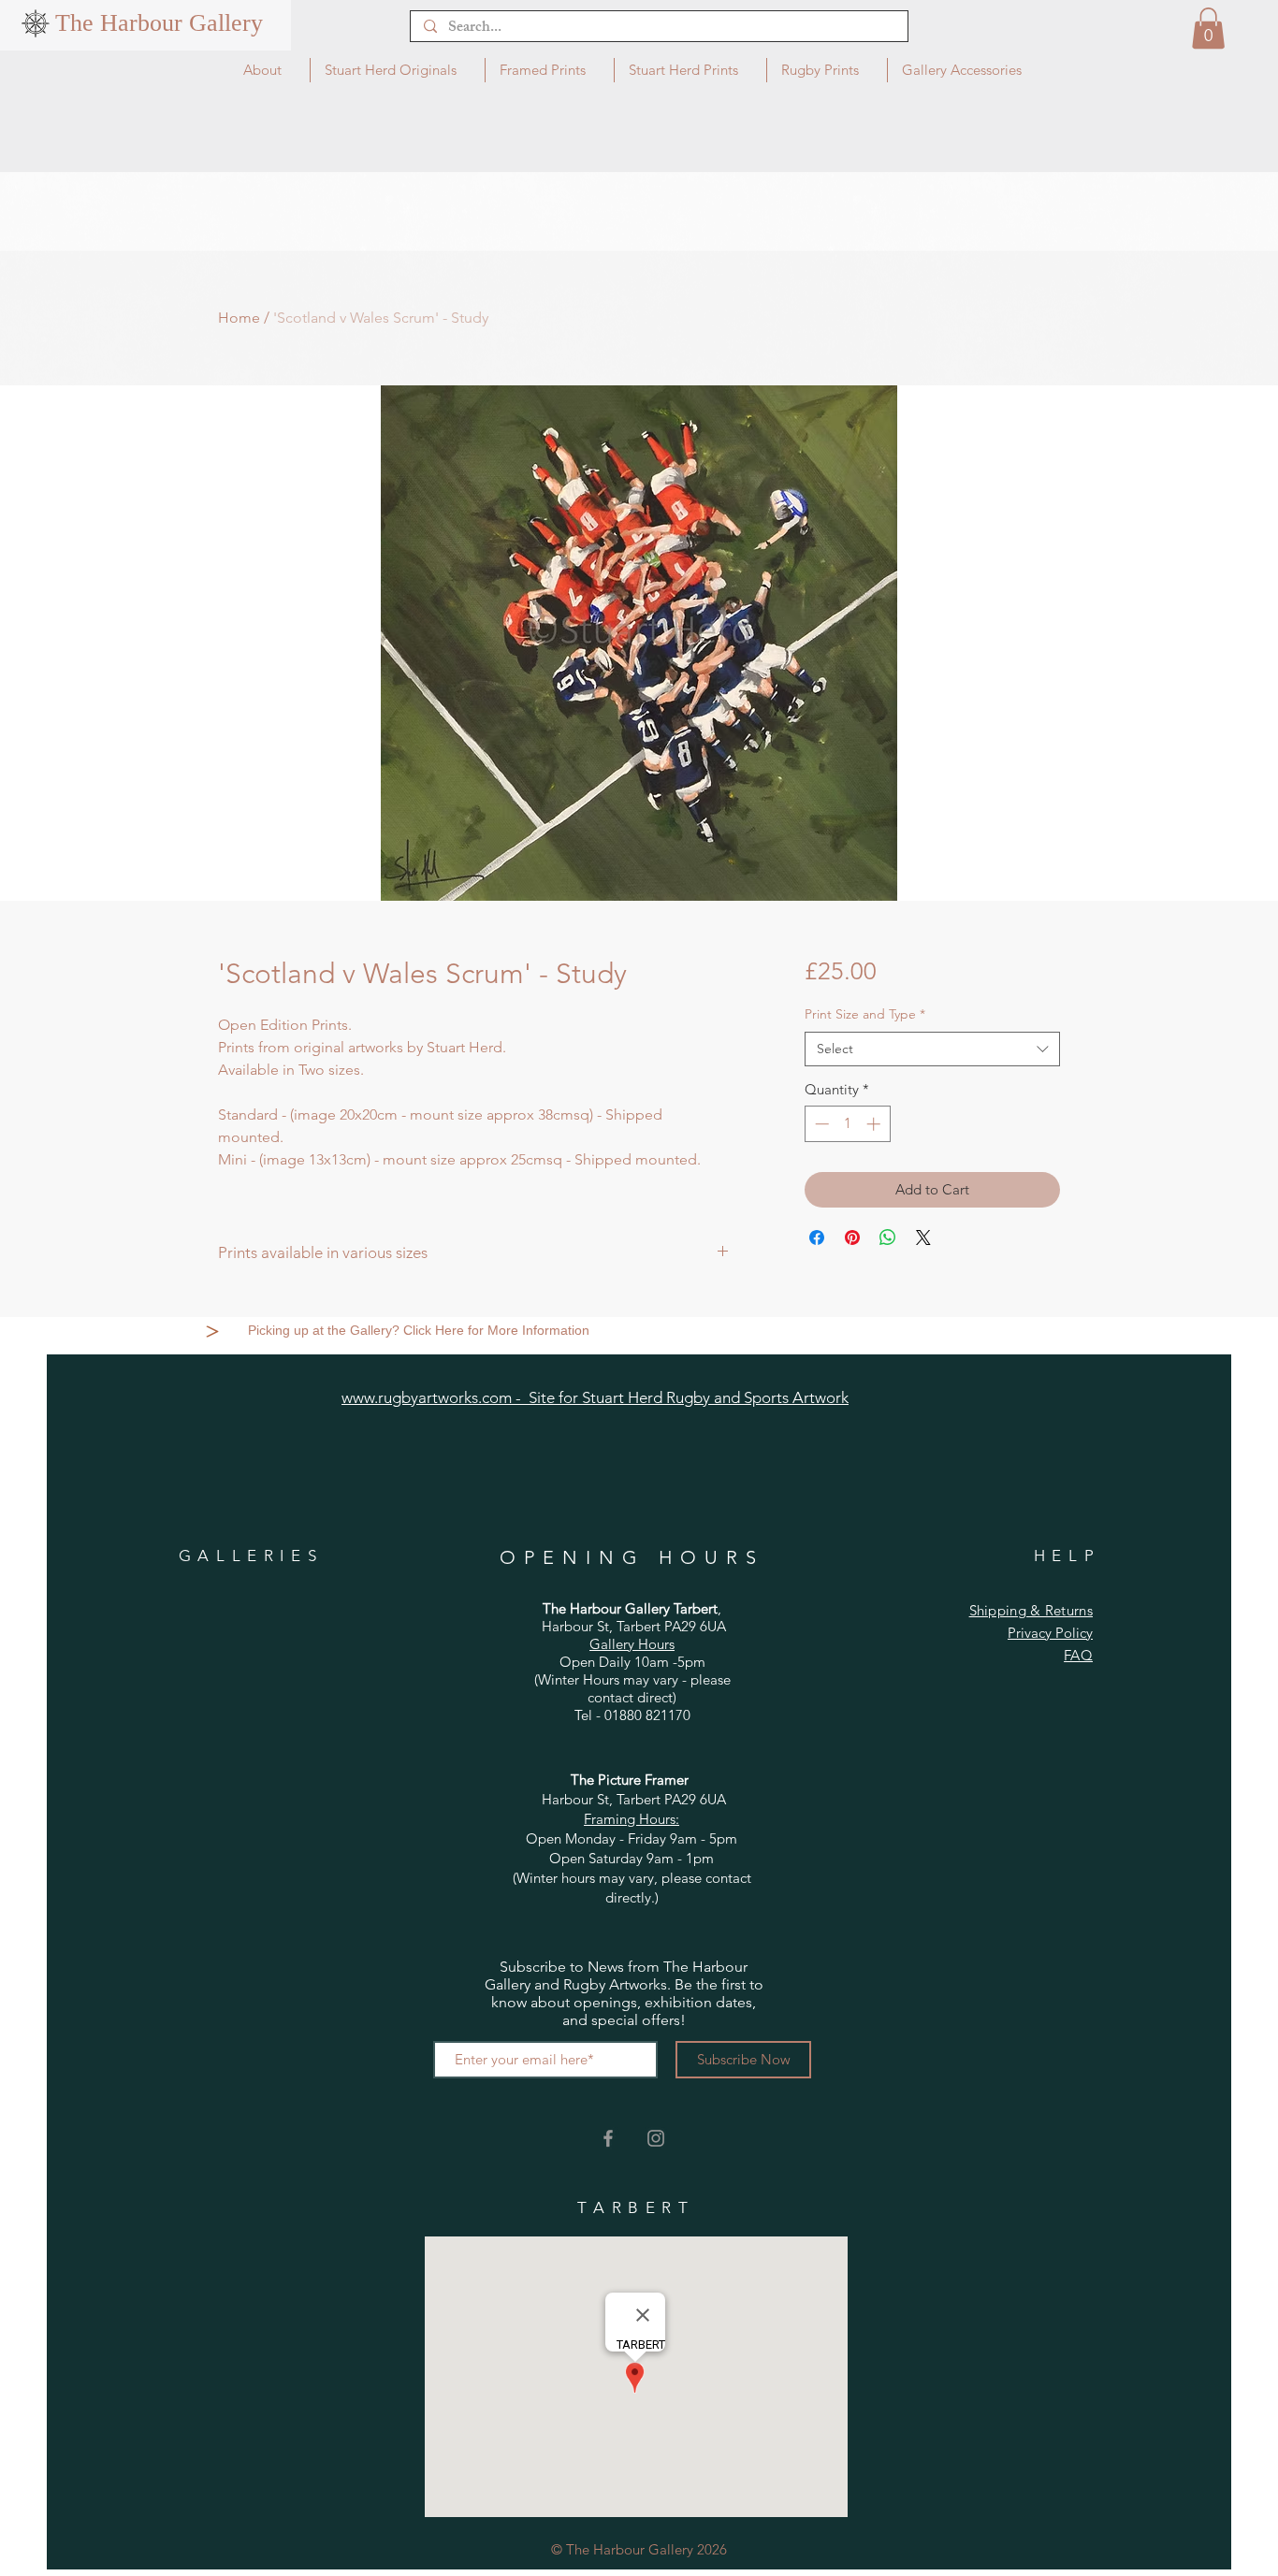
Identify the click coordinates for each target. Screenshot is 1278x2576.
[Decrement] (820, 1124)
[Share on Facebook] (817, 1237)
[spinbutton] (847, 1124)
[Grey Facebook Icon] (608, 2138)
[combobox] (932, 1049)
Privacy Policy (1050, 1633)
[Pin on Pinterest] (852, 1237)
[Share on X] (923, 1237)
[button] (1208, 28)
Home (239, 318)
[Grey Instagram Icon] (656, 2138)
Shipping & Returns (1031, 1610)
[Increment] (875, 1124)
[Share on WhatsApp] (888, 1237)
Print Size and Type (865, 1014)
